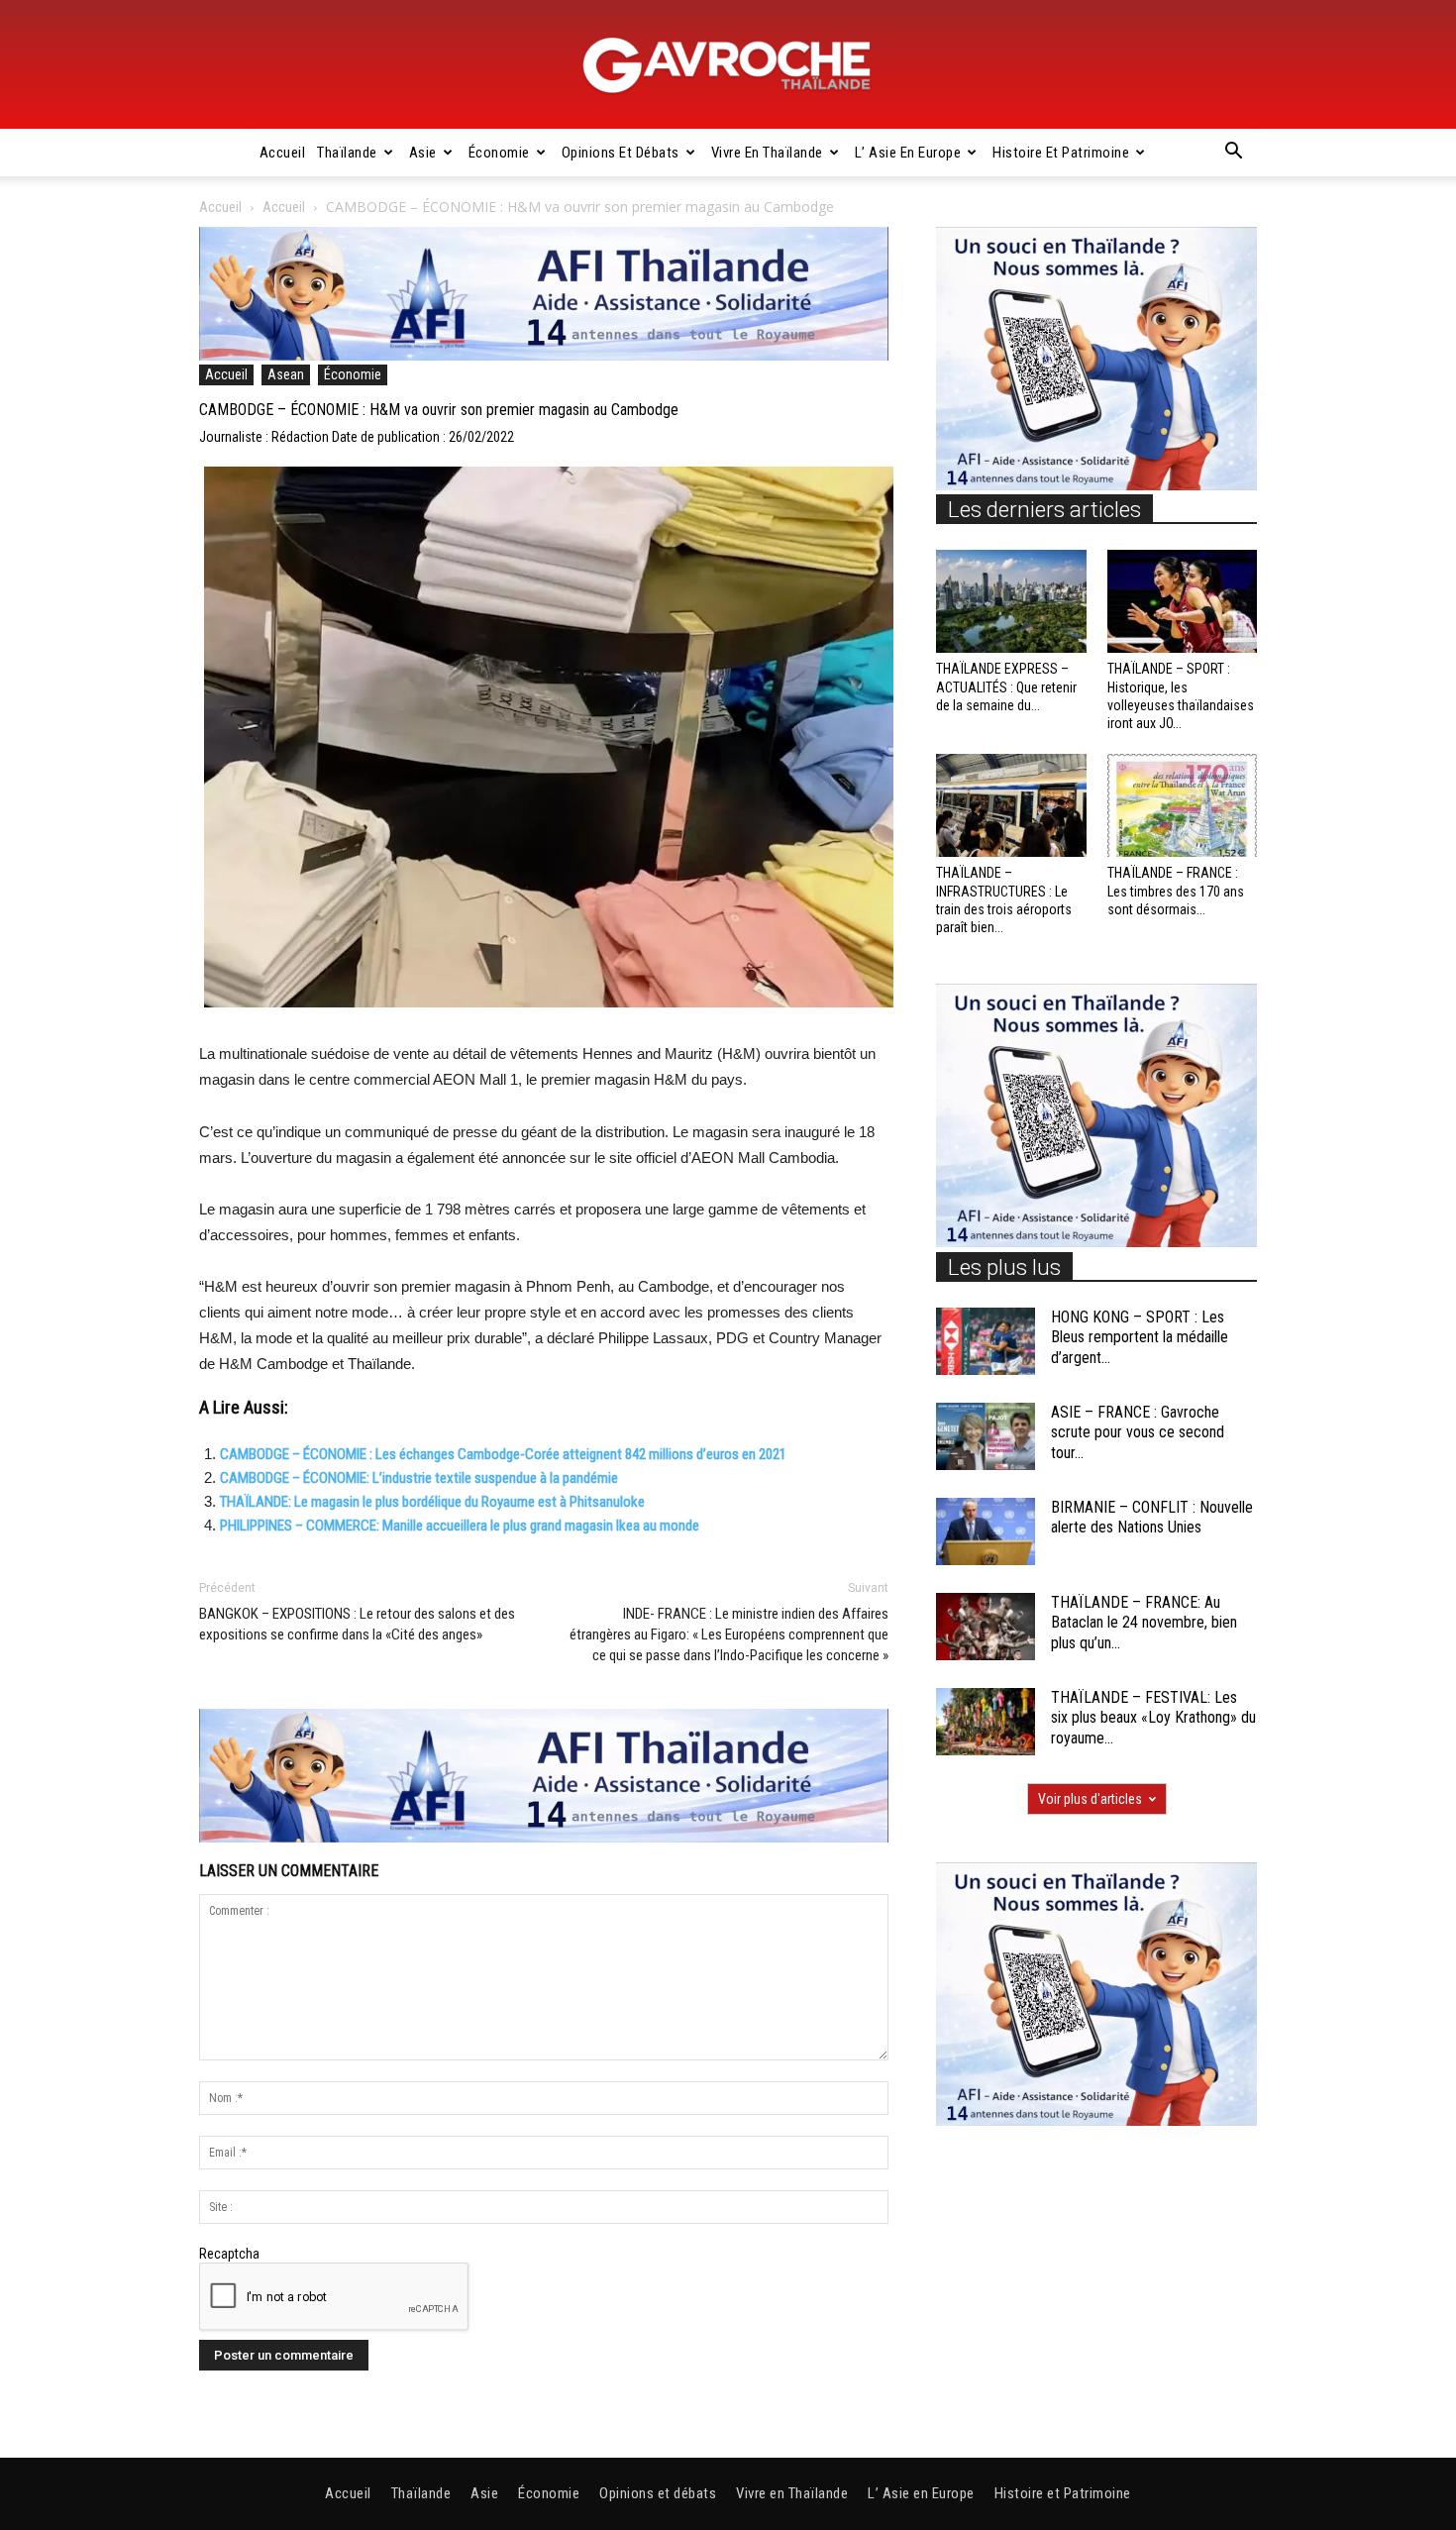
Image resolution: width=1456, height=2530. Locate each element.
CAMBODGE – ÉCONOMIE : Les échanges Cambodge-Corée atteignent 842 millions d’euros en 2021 (503, 1454)
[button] (1233, 154)
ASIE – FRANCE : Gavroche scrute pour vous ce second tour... (1138, 1433)
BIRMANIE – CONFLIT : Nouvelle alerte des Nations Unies (1152, 1518)
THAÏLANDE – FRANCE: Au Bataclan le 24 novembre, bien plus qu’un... (1144, 1623)
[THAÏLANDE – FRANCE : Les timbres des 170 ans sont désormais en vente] (1183, 805)
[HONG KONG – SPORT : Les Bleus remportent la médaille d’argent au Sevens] (986, 1342)
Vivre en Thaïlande (767, 153)
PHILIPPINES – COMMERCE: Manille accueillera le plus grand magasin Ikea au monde (460, 1526)
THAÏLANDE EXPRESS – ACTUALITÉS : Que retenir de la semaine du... (1006, 686)
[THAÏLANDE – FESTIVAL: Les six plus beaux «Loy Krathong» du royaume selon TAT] (986, 1722)
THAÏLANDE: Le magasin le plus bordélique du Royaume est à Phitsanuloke (432, 1502)
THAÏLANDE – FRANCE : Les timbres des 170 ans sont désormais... (1176, 891)
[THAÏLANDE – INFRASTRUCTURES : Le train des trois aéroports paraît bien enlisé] (1011, 805)
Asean (286, 374)
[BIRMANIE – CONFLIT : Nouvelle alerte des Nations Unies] (986, 1532)
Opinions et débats (621, 153)
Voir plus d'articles (1090, 1799)
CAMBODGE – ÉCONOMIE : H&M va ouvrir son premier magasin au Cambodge (439, 410)
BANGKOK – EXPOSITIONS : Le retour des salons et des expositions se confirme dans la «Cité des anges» (357, 1624)
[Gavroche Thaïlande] (728, 65)
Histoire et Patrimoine (1061, 153)
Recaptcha (229, 2254)
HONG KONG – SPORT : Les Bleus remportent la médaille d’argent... (1140, 1338)
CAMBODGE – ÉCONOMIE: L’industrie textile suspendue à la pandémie (419, 1478)
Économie (499, 153)
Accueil (283, 153)
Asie (423, 153)
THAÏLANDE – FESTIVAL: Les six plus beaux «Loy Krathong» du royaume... (1153, 1718)
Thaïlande (347, 153)
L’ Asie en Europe (908, 153)
